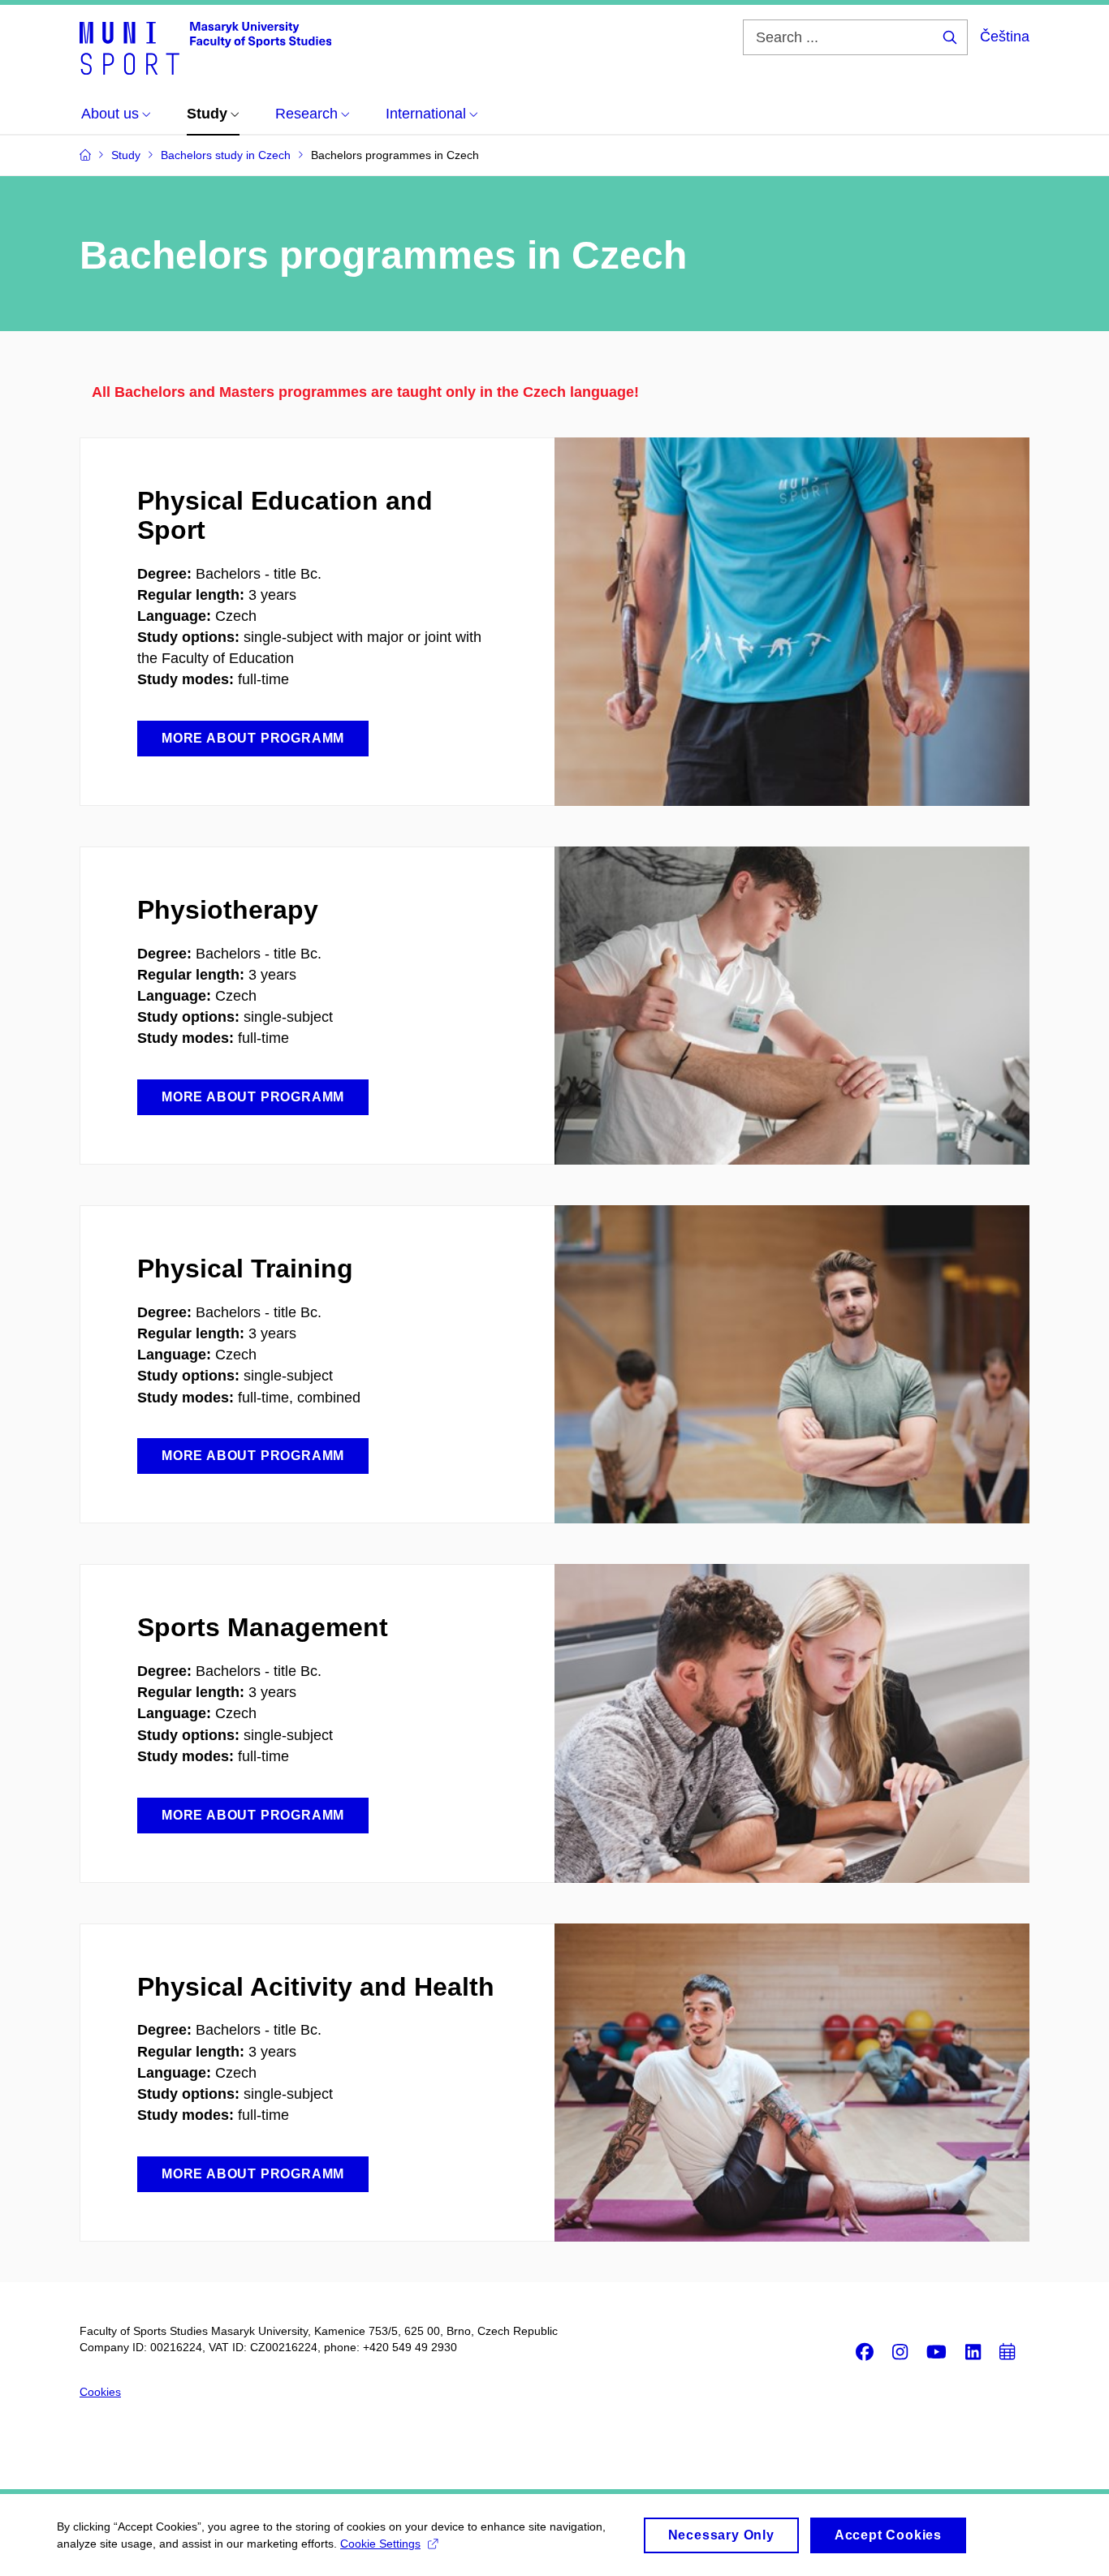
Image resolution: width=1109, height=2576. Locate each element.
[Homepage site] (205, 47)
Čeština (1005, 37)
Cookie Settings (380, 2544)
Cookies (100, 2392)
